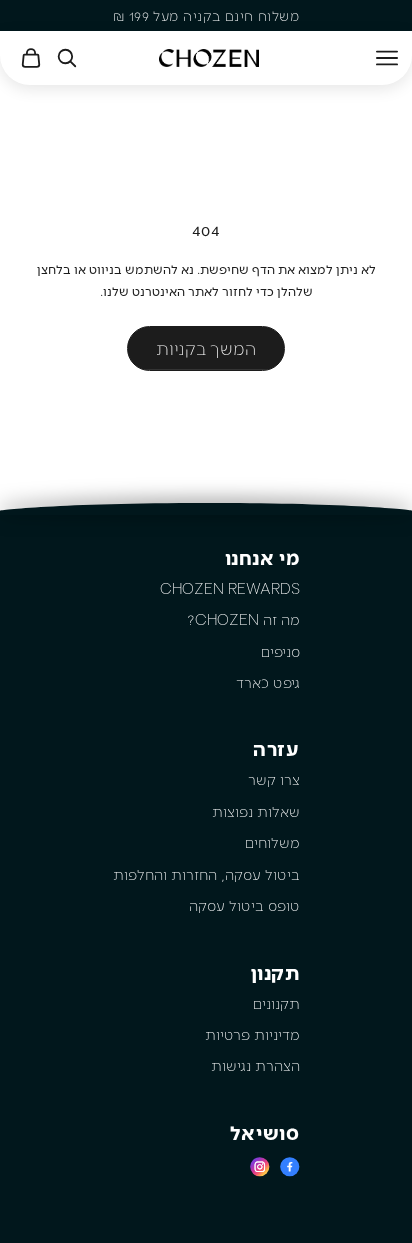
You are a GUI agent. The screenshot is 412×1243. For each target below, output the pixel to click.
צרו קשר (274, 779)
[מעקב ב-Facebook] (290, 1166)
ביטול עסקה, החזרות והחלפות (206, 874)
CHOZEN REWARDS (230, 588)
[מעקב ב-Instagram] (260, 1166)
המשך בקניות (206, 348)
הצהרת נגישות (255, 1065)
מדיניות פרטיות (252, 1034)
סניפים (280, 651)
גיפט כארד (268, 682)
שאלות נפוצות (256, 811)
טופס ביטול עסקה (244, 905)
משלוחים (272, 842)
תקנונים (276, 1003)
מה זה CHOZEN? (243, 619)
